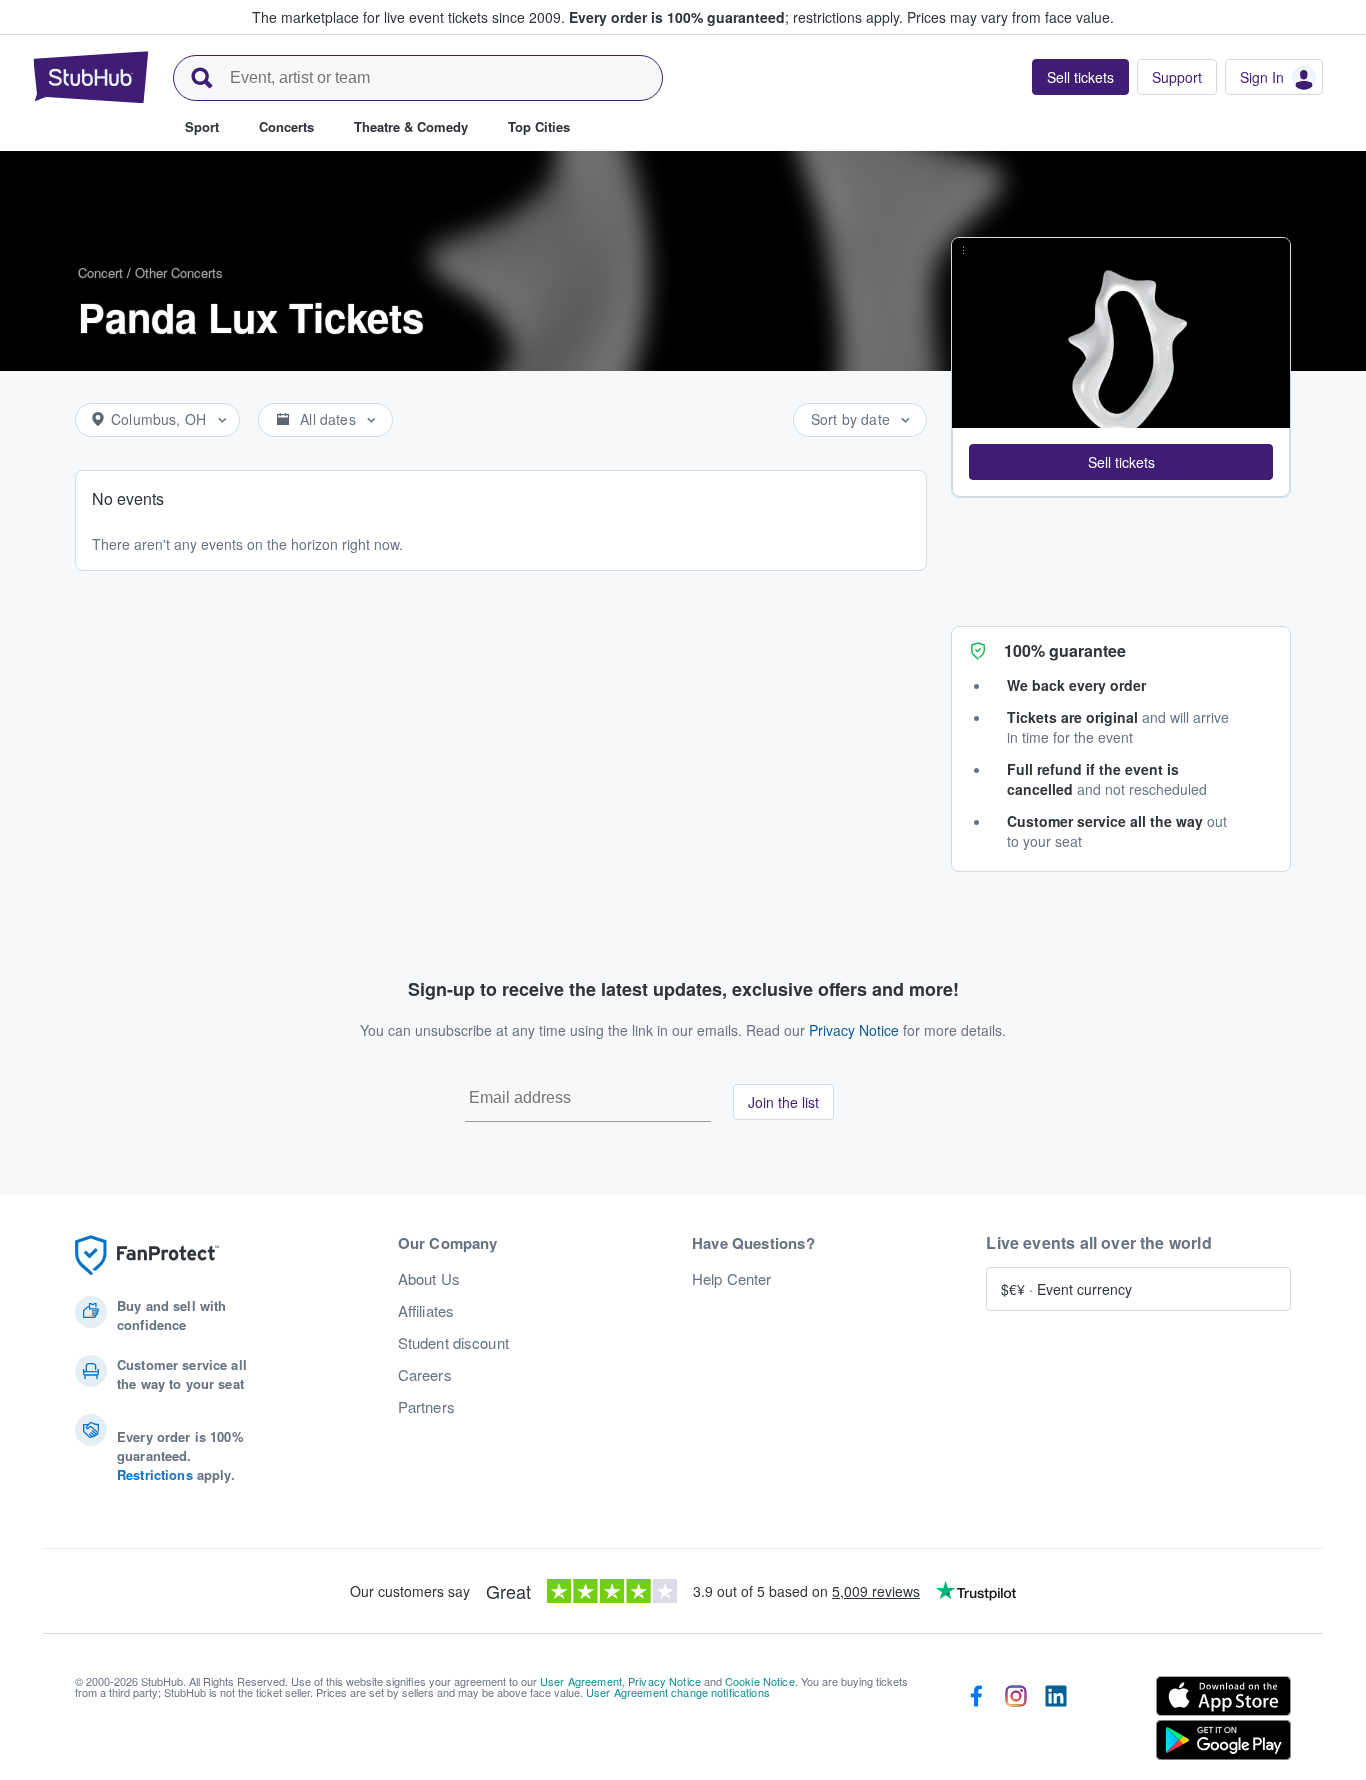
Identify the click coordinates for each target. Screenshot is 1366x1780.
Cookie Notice (760, 1681)
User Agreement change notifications (678, 1692)
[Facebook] (976, 1722)
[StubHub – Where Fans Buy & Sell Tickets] (91, 77)
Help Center (732, 1279)
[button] (1121, 462)
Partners (426, 1407)
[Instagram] (1016, 1722)
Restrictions (155, 1474)
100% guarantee (1065, 650)
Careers (425, 1375)
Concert (100, 272)
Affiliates (426, 1311)
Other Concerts (179, 272)
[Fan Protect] (147, 1255)
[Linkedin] (1056, 1722)
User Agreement (581, 1681)
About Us (429, 1279)
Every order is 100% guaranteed (736, 17)
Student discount (453, 1343)
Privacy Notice (854, 1030)
